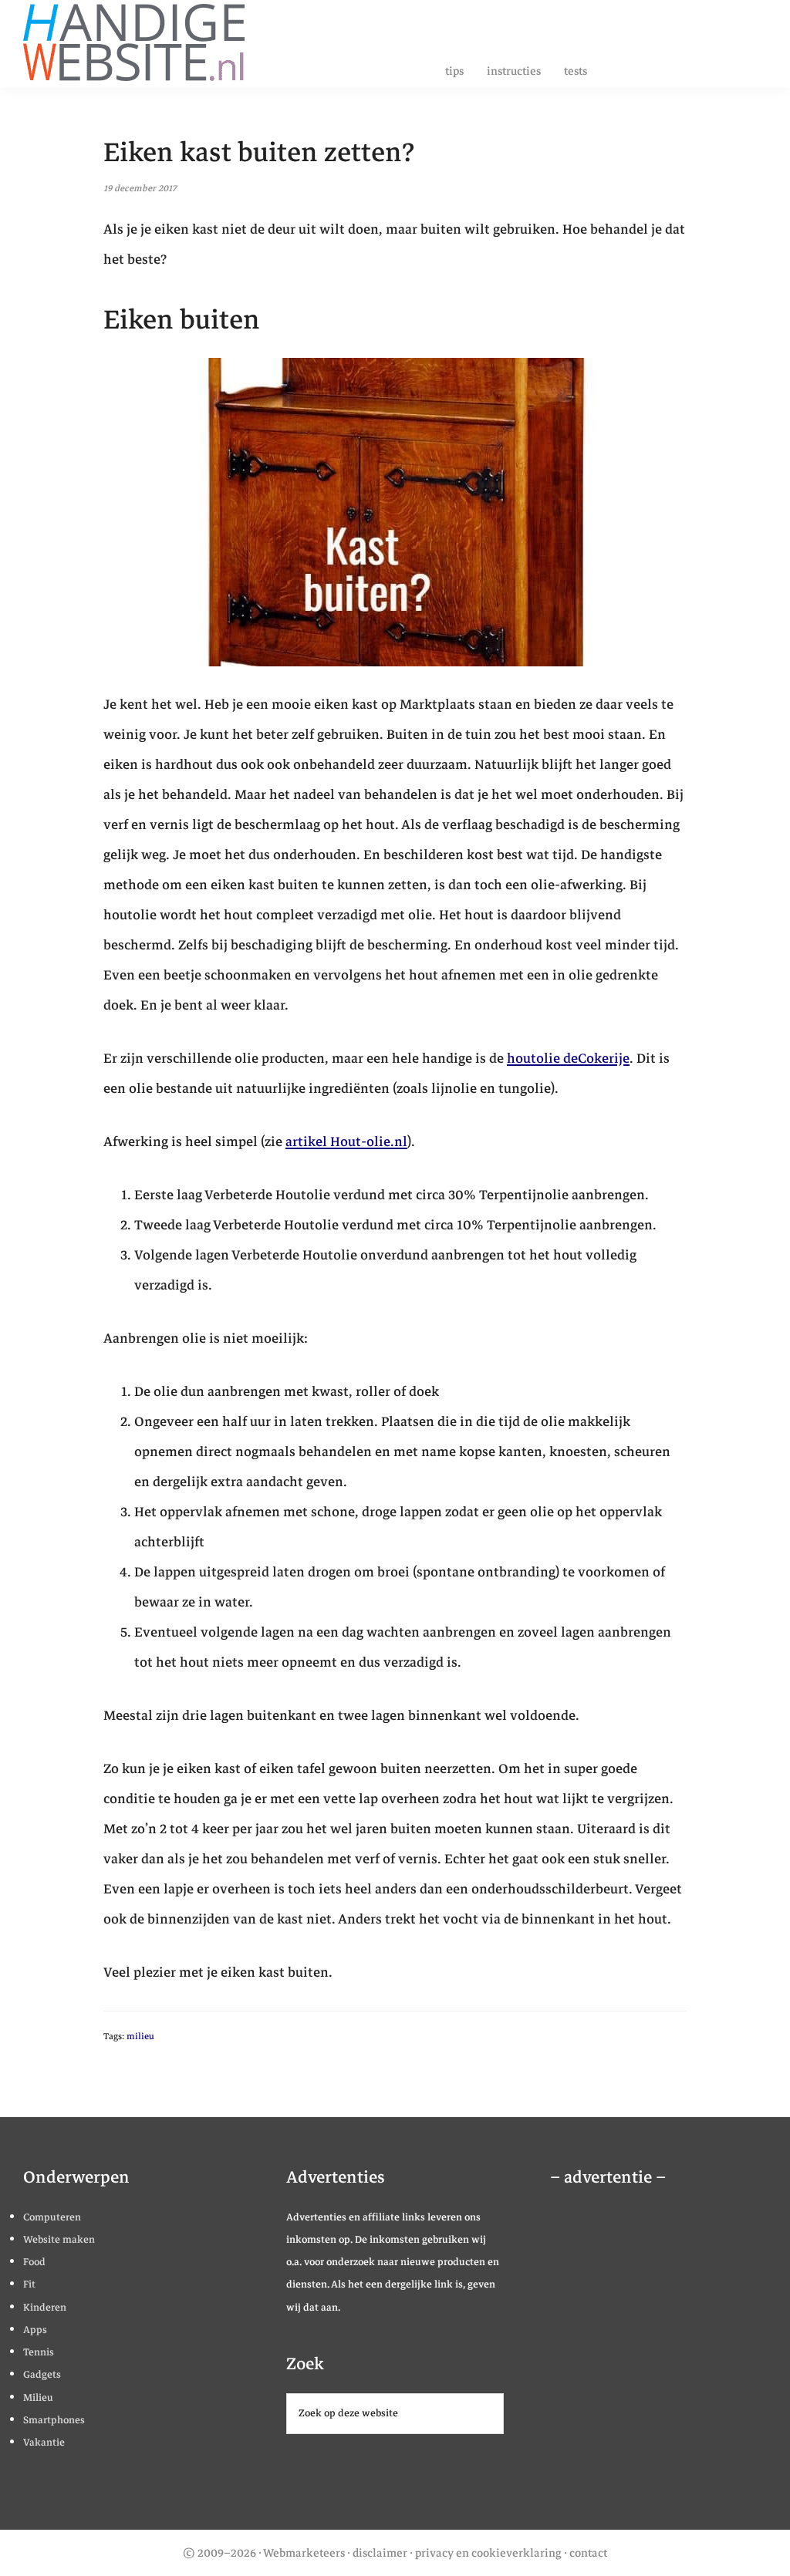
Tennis (39, 2352)
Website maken (59, 2240)
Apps (35, 2330)
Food (34, 2262)
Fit (29, 2284)
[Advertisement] (662, 2363)
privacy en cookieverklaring (488, 2553)
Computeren (52, 2217)
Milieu (38, 2398)
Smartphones (54, 2420)
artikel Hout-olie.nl (346, 1142)
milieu (140, 2037)
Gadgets (42, 2375)
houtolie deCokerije (568, 1059)
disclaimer (380, 2553)
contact (588, 2553)
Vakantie (44, 2443)
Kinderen (45, 2308)
